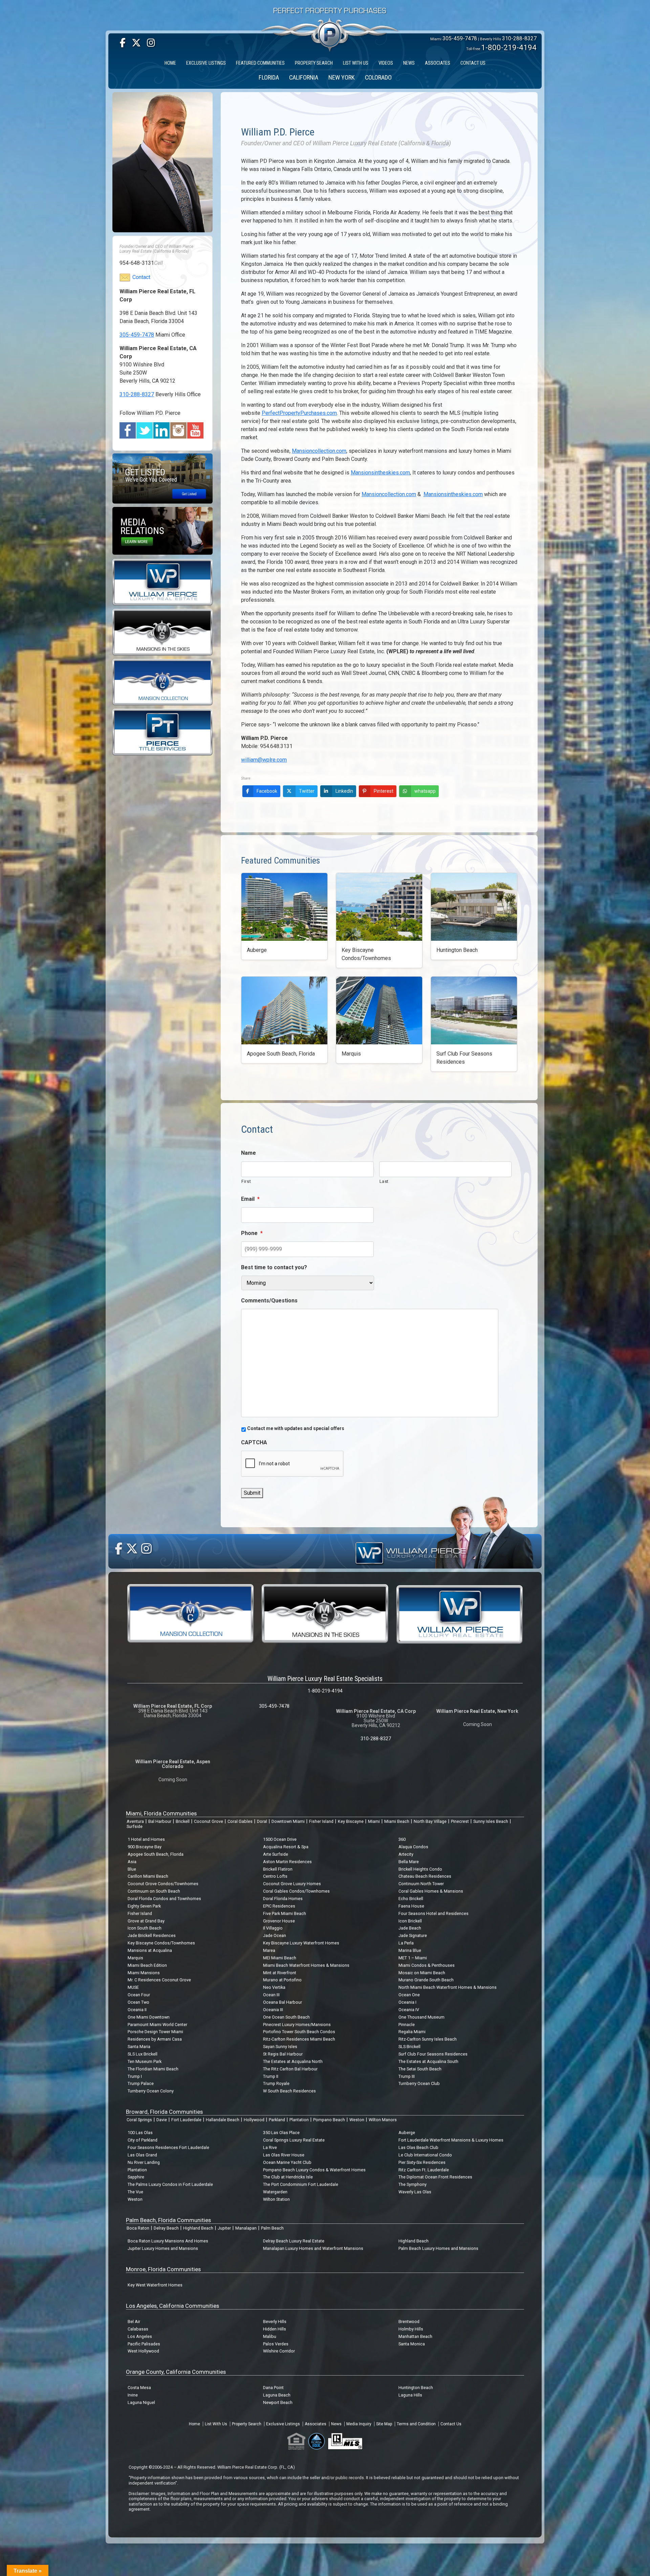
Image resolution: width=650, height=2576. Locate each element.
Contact (141, 277)
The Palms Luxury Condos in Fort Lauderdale (170, 2184)
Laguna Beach (277, 2395)
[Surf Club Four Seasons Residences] (474, 1010)
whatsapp (425, 791)
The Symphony (413, 2184)
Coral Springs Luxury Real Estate (294, 2140)
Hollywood (254, 2120)
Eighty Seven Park (144, 1906)
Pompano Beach (329, 2120)
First (246, 1181)
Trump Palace (141, 2083)
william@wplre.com (264, 760)
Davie (162, 2120)
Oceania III (273, 2010)
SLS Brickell (409, 2047)
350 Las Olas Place (281, 2133)
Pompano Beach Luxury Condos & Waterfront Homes (314, 2170)
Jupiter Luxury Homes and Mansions (163, 2248)
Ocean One (409, 1995)
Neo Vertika (274, 1987)
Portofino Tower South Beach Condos (299, 2032)
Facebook (267, 791)
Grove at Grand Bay (146, 1921)
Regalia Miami (412, 2032)
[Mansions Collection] (162, 682)
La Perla (406, 1943)
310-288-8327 (519, 38)
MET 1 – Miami (413, 1958)
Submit (252, 1493)
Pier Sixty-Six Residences (422, 2162)
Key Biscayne (351, 1821)
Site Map (384, 2424)
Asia (132, 1862)
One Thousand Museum (421, 2017)
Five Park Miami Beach (285, 1913)
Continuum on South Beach (154, 1891)
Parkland (277, 2120)
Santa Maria (139, 2047)
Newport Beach (278, 2402)
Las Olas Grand (142, 2155)
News (336, 2424)
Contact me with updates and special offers (296, 1428)
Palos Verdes (276, 2344)
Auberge (407, 2133)
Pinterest (384, 791)
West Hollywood (143, 2351)
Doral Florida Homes (283, 1899)
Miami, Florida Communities (161, 1813)
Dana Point (273, 2388)
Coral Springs (139, 2120)
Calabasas (138, 2329)
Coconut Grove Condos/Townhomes (163, 1884)
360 (402, 1839)
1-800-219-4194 (509, 47)
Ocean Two (138, 2002)
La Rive (270, 2147)
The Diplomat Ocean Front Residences (435, 2177)
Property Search (247, 2424)
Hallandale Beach (223, 2120)
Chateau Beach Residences (425, 1876)
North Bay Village (430, 1821)
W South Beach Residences (289, 2091)
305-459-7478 (460, 38)
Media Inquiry (359, 2424)
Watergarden (275, 2192)
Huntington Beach (416, 2388)
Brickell (183, 1821)
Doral (262, 1821)
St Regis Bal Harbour (283, 2054)
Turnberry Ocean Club (419, 2083)
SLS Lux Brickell (143, 2054)
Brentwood (409, 2322)
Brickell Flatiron (278, 1869)
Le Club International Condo (425, 2155)
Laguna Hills (410, 2395)
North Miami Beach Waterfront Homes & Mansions (448, 1987)
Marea (269, 1950)
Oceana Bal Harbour (283, 2002)
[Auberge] (284, 907)
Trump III (407, 2076)
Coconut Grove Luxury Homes (292, 1884)
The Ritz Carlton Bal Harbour (290, 2069)
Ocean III (271, 1995)
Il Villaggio (273, 1928)
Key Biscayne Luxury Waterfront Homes (301, 1943)
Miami (374, 1821)
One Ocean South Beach (286, 2017)
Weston (357, 2120)
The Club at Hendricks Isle (288, 2177)
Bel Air (134, 2322)
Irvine (133, 2395)
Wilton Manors (383, 2120)
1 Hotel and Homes (146, 1839)
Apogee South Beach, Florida (156, 1854)
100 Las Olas (140, 2133)
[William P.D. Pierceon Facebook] (128, 430)
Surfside (135, 1826)
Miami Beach (397, 1821)
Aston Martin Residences (287, 1862)
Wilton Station (276, 2199)
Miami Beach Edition (147, 1965)
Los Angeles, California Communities (172, 2306)
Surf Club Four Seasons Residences (433, 2054)
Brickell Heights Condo (420, 1869)
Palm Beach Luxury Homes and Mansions (438, 2248)
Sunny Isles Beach (491, 1821)
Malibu (270, 2336)
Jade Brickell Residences (152, 1935)
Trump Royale (276, 2083)
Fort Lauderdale (186, 2120)
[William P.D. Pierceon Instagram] (179, 430)
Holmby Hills (411, 2329)
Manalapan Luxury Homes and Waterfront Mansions (313, 2248)
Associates (316, 2424)
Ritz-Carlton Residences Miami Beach (299, 2039)
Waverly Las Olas (415, 2192)
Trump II (271, 2076)
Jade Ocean (275, 1935)
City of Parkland (143, 2140)
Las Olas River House (284, 2155)
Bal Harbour (160, 1821)
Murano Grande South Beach (426, 1980)
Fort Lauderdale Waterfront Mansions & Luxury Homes (451, 2140)
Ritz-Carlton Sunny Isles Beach (428, 2039)
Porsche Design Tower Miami (155, 2032)
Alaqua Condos (413, 1847)
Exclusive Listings (283, 2424)
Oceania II (137, 2010)
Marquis (135, 1958)
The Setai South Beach (420, 2069)
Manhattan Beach (415, 2336)
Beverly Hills (275, 2322)
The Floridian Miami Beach (153, 2069)
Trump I (135, 2076)
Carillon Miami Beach (148, 1876)
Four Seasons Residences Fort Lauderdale (168, 2147)
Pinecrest (460, 1821)
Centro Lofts (275, 1876)
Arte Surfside (276, 1854)
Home (194, 2424)
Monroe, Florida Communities (163, 2269)
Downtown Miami (288, 1821)
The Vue (135, 2192)
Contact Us (451, 2424)
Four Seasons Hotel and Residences (434, 1913)
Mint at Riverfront (280, 1973)
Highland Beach (198, 2228)
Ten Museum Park (145, 2061)
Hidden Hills (275, 2329)
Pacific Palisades (144, 2344)
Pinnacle (407, 2025)
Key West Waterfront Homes (155, 2285)
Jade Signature (413, 1935)
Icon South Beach (145, 1928)
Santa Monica (412, 2344)
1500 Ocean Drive (280, 1839)
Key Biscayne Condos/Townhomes (161, 1943)
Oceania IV (409, 2010)
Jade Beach (410, 1928)
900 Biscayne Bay (145, 1847)
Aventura (135, 1821)
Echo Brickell (411, 1899)
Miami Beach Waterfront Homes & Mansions (306, 1965)
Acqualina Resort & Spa (286, 1847)
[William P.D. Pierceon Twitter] (145, 430)
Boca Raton (138, 2228)
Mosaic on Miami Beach (422, 1973)
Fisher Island (321, 1821)
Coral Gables (240, 1821)
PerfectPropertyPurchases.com (299, 413)
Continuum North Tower (421, 1884)
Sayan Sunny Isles (280, 2047)
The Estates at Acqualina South (428, 2061)
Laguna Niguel (141, 2402)
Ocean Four (139, 1995)
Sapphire (136, 2177)
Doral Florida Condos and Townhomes (164, 1899)
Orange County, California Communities (176, 2372)
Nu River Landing (144, 2162)
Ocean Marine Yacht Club (287, 2162)
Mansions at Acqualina (150, 1950)
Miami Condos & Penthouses (427, 1965)
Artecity (406, 1854)
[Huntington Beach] (474, 907)
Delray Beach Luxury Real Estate (294, 2241)
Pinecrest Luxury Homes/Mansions (297, 2025)
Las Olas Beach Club (418, 2147)
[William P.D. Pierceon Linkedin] (162, 430)
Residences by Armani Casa (155, 2039)
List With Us (216, 2424)
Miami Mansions (144, 1973)
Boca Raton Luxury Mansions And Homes (168, 2241)
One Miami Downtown (149, 2017)
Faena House (411, 1906)
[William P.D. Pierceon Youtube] (196, 430)
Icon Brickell (410, 1921)
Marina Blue (410, 1950)
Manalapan (246, 2228)
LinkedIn (344, 791)
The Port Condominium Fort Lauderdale (301, 2184)
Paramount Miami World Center (157, 2025)
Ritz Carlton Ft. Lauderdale (424, 2170)
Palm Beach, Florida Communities (168, 2220)
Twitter (307, 791)
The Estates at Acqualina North (293, 2061)
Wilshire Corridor (279, 2351)
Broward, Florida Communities (164, 2112)
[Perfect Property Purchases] (330, 15)
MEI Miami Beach (280, 1958)
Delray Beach (166, 2228)
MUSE (133, 1987)
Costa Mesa (139, 2388)
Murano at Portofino (282, 1980)
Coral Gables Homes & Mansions (431, 1891)
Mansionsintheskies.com (380, 473)
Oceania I (407, 2002)
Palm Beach (272, 2228)
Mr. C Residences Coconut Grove (159, 1980)
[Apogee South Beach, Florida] (284, 1010)
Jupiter (224, 2228)
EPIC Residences (279, 1906)
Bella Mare (409, 1862)
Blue (132, 1869)
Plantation (299, 2120)
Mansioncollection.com (319, 451)
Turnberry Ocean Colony (151, 2091)
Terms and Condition (416, 2424)
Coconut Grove (209, 1821)
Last (384, 1181)
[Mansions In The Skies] (162, 632)
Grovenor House (279, 1921)
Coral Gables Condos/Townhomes (296, 1891)
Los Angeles (140, 2336)
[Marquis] (379, 1010)
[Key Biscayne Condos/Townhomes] (379, 907)
